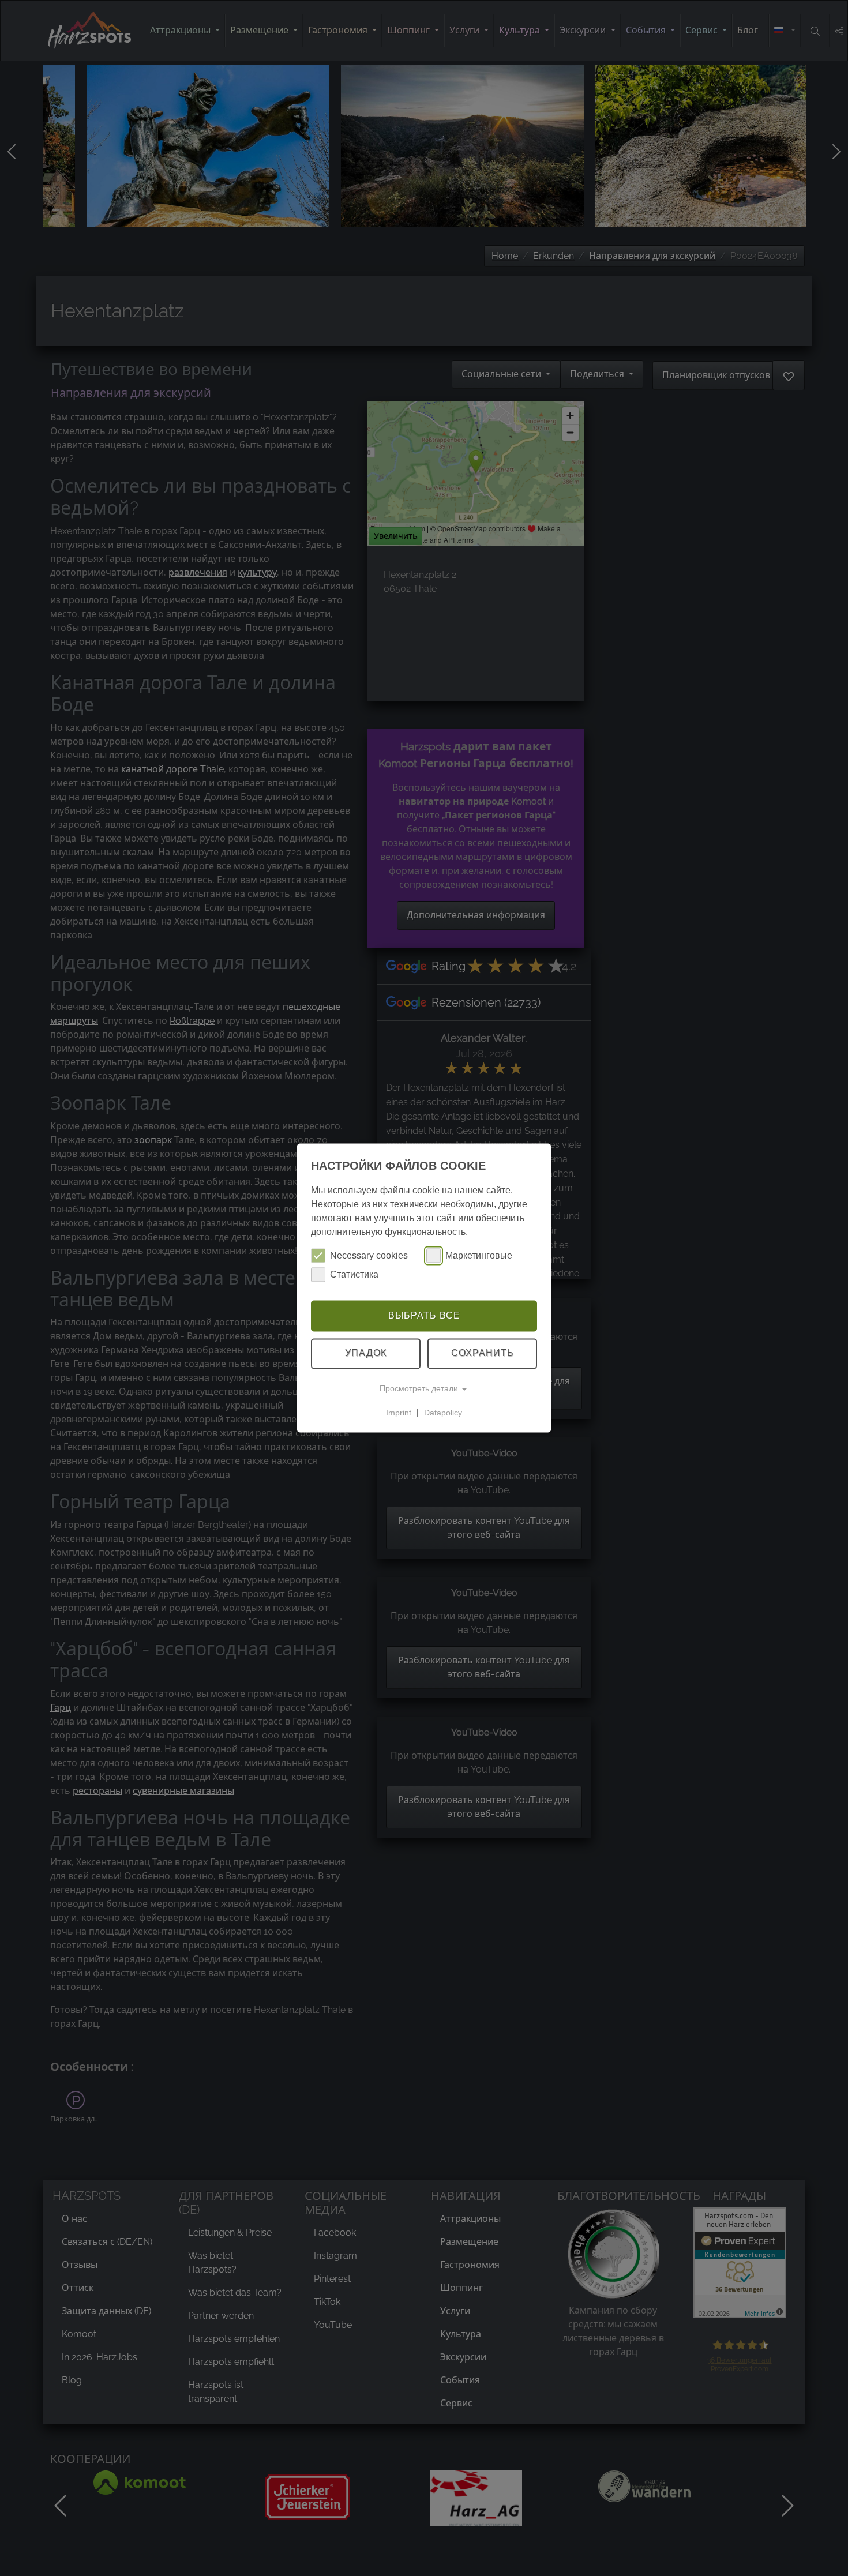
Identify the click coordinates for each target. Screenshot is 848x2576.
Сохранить (483, 1353)
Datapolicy (443, 1413)
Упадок (366, 1353)
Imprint (399, 1413)
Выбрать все (424, 1315)
